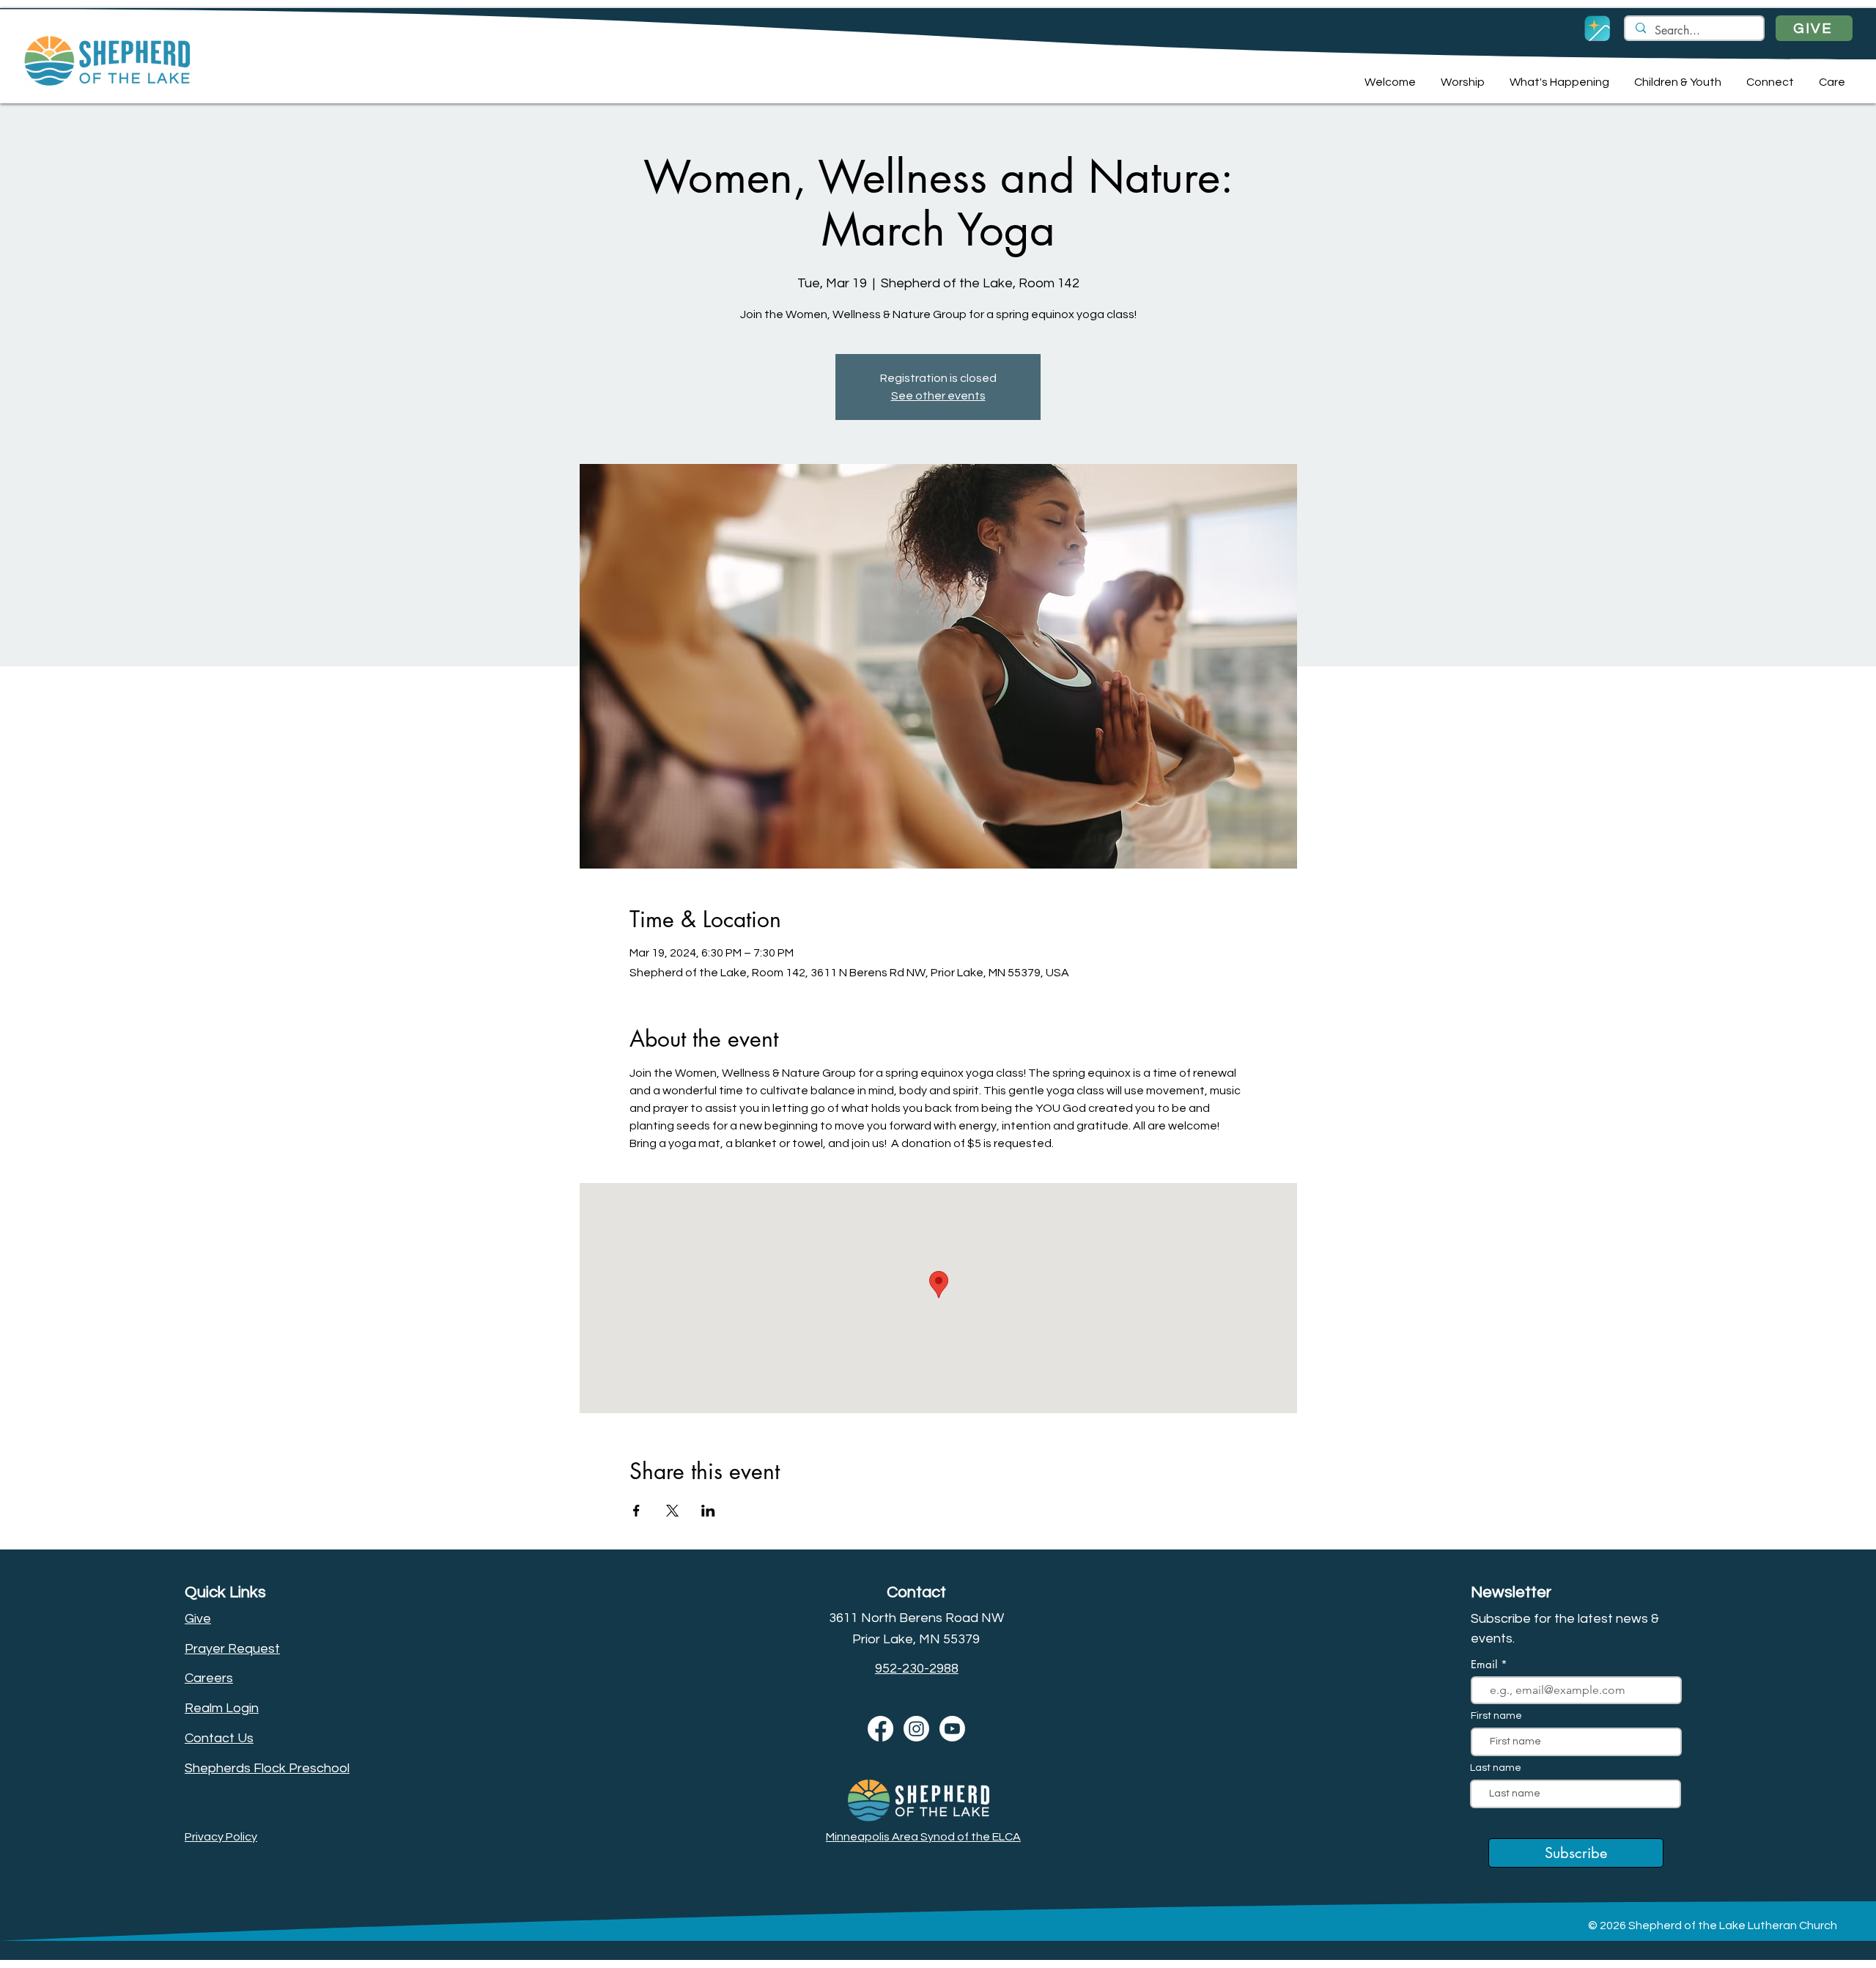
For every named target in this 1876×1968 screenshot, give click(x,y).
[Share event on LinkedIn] (708, 1511)
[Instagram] (916, 1729)
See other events (938, 396)
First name (1496, 1716)
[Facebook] (880, 1729)
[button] (1388, 82)
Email (1486, 1664)
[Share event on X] (672, 1511)
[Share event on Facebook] (636, 1511)
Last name (1496, 1768)
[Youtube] (952, 1729)
